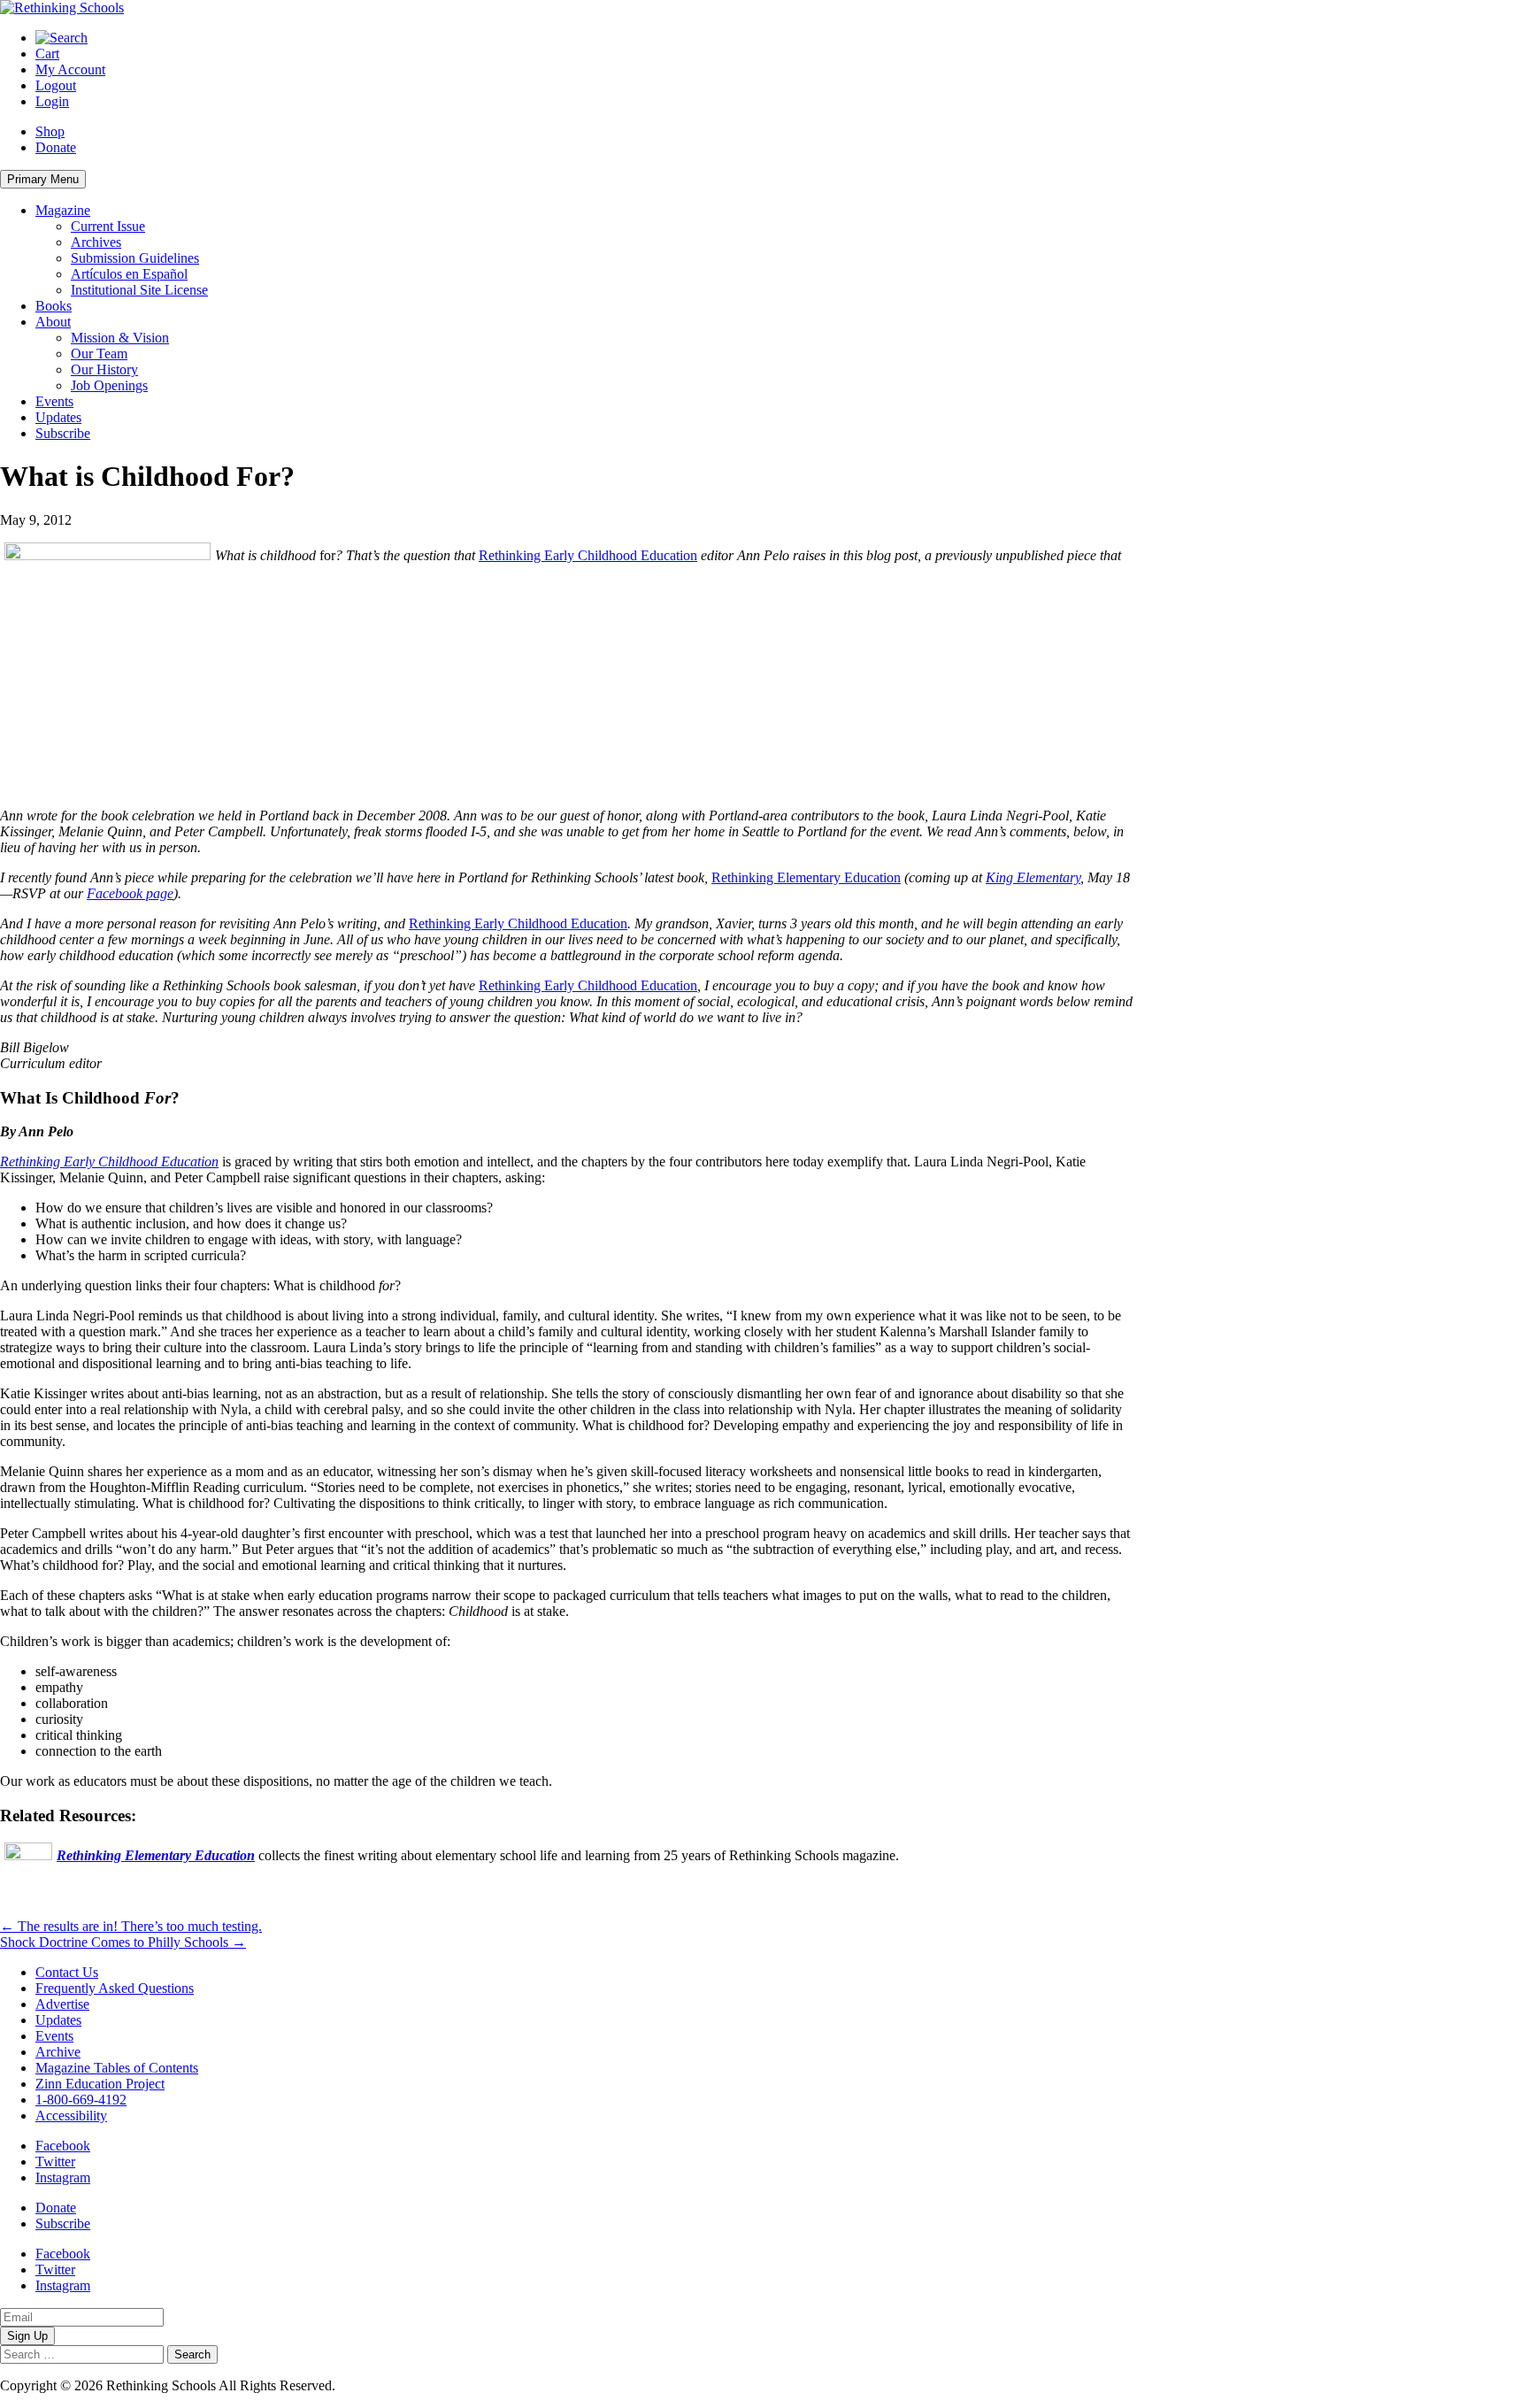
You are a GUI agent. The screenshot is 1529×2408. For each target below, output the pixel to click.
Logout (56, 85)
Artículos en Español (129, 274)
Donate (56, 147)
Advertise (62, 2004)
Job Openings (109, 385)
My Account (70, 69)
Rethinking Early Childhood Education (588, 555)
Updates (58, 417)
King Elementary (1033, 877)
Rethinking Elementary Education (806, 877)
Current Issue (108, 226)
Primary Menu (43, 179)
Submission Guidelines (135, 258)
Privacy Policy (380, 2385)
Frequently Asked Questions (115, 1988)
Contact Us (67, 1972)
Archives (96, 242)
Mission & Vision (120, 338)
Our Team (99, 354)
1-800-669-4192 (81, 2100)
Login (52, 101)
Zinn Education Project (100, 2084)
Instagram (63, 2177)
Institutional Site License (139, 290)
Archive (58, 2052)
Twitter (55, 2162)
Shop (50, 131)
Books (54, 306)
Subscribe (63, 433)
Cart (47, 54)
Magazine (63, 210)
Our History (104, 369)
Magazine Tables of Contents (117, 2068)
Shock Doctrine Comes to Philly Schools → (123, 1942)
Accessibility (71, 2116)
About (53, 322)
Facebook (63, 2146)
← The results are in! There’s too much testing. (131, 1926)
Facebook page (130, 893)
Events (54, 401)
